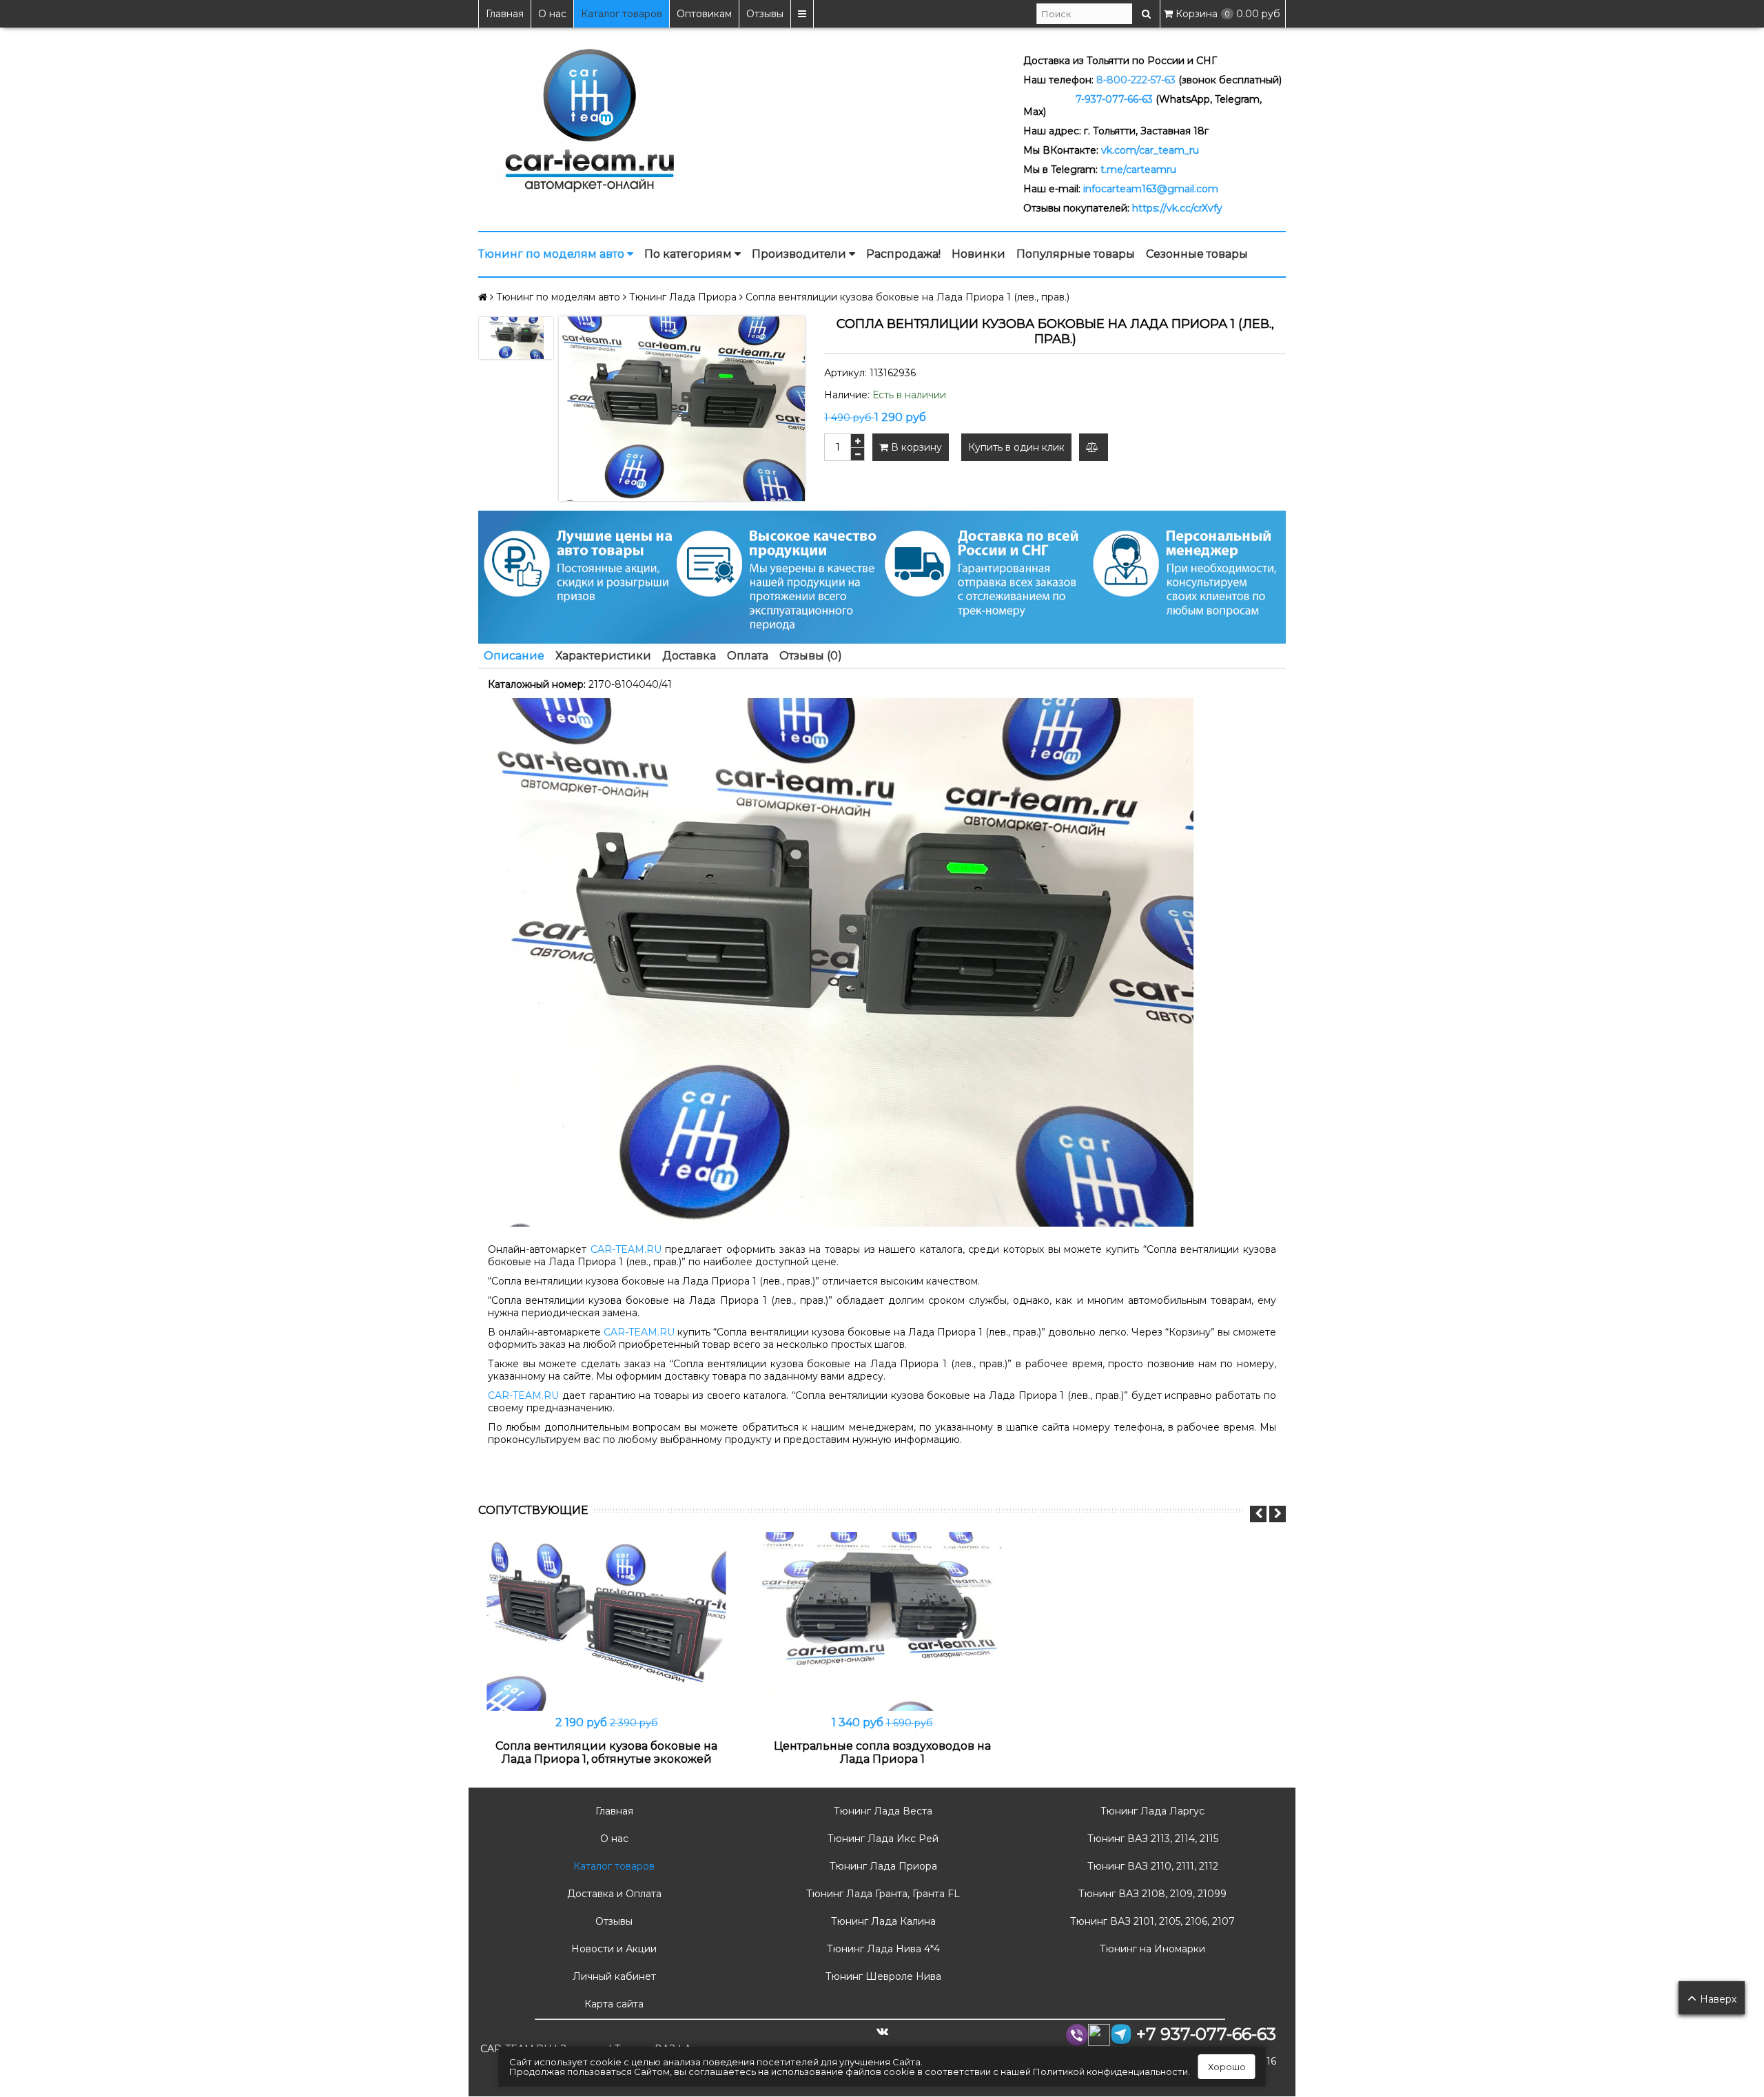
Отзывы (765, 14)
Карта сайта (613, 2004)
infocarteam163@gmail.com (1151, 189)
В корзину (915, 447)
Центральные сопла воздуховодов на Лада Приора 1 (882, 1752)
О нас (552, 14)
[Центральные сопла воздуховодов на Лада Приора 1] (882, 1622)
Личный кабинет (613, 1976)
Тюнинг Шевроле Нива (882, 1976)
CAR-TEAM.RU (626, 1249)
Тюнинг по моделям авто (553, 254)
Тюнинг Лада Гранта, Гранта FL (882, 1894)
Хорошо (1227, 2067)
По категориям (689, 254)
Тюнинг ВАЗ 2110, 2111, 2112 (1151, 1866)
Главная (505, 14)
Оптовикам (704, 14)
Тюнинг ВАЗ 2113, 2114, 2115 (1151, 1839)
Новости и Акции (613, 1949)
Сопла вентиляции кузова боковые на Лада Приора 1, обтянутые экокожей (606, 1752)
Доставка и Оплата (613, 1894)
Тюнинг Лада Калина (882, 1921)
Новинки (978, 254)
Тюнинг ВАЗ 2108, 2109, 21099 (1151, 1894)
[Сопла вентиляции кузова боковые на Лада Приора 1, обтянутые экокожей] (606, 1622)
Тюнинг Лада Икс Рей (882, 1839)
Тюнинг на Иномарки (1151, 1949)
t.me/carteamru (1138, 170)
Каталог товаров (622, 14)
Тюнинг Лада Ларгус (1151, 1811)
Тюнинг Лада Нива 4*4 (882, 1949)
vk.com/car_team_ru (1150, 150)
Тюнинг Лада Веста (882, 1811)
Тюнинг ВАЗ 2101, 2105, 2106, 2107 (1151, 1921)
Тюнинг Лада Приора (882, 1866)
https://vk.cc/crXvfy (1177, 208)
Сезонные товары (1197, 254)
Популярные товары (1076, 254)
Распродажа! (903, 254)
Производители (800, 254)
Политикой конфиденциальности (1110, 2072)
